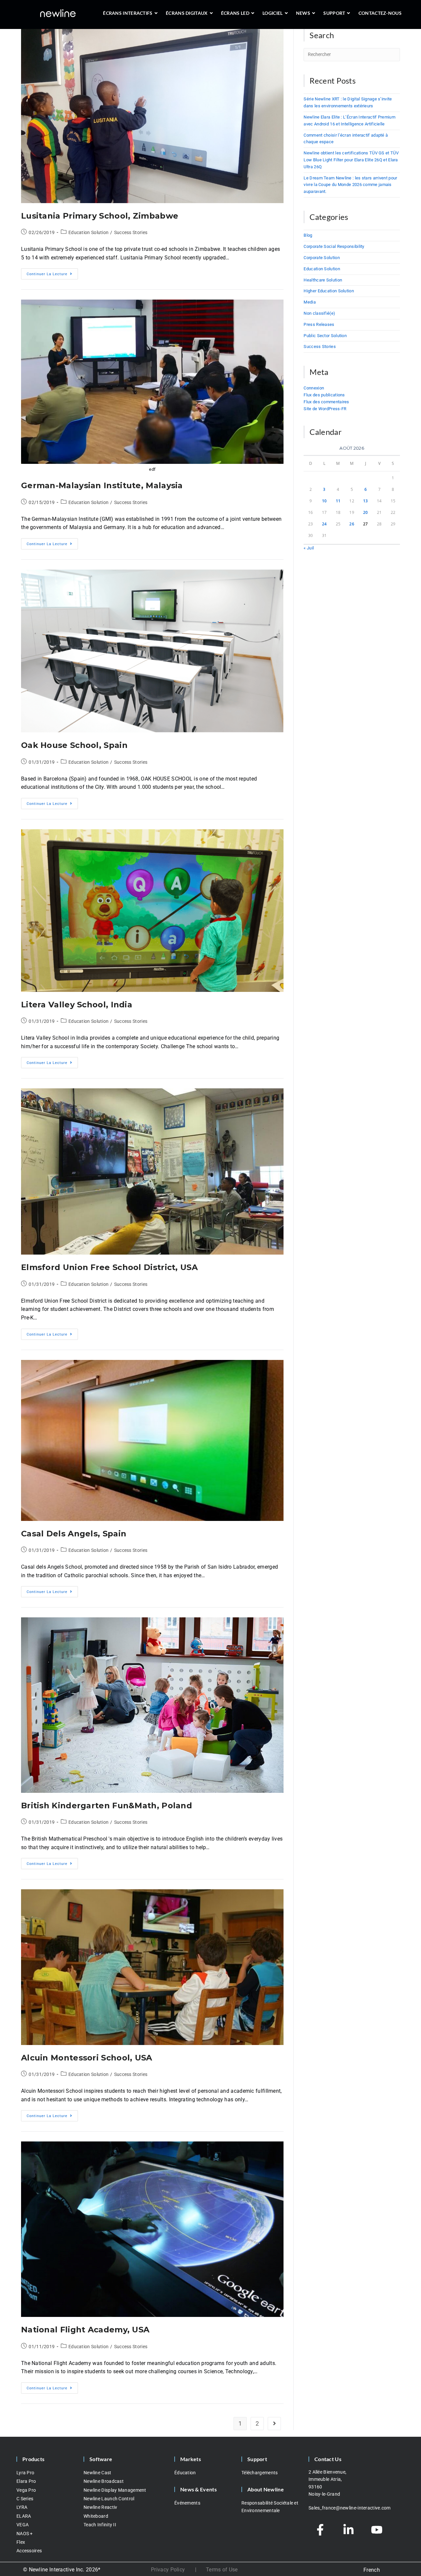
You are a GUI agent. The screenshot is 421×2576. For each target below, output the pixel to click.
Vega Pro (26, 2490)
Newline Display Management (115, 2490)
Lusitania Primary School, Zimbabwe (100, 216)
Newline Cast (98, 2473)
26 (352, 524)
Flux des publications (324, 395)
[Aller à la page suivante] (274, 2424)
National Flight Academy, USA (85, 2330)
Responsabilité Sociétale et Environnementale (270, 2507)
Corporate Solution (322, 258)
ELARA (24, 2516)
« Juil (309, 548)
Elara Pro (26, 2481)
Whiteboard (96, 2516)
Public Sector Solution (325, 336)
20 (366, 512)
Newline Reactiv (100, 2507)
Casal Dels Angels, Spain (74, 1534)
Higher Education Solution (329, 291)
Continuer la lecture (52, 272)
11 (338, 501)
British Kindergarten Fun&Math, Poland (107, 1806)
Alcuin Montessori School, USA (87, 2058)
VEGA (23, 2525)
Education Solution (88, 232)
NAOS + (25, 2534)
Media (310, 302)
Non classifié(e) (319, 313)
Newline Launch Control (109, 2499)
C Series (25, 2499)
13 (366, 501)
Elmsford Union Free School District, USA (109, 1267)
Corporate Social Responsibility (334, 246)
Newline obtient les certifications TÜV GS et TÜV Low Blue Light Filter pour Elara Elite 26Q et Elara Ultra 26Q (351, 160)
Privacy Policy (168, 2570)
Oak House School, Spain (74, 745)
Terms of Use (222, 2570)
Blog (308, 235)
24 (324, 524)
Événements (187, 2503)
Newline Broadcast (104, 2481)
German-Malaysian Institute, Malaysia (102, 485)
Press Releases (319, 324)
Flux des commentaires (326, 402)
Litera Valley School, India (77, 1005)
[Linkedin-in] (348, 2530)
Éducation (185, 2473)
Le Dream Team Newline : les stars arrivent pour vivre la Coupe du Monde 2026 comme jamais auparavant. (350, 185)
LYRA (22, 2507)
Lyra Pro (25, 2473)
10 (324, 501)
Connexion (314, 388)
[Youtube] (377, 2530)
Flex (21, 2542)
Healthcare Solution (323, 280)
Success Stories (131, 232)
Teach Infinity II (100, 2525)
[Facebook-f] (320, 2530)
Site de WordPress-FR (325, 409)
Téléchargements (260, 2473)
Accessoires (29, 2551)
